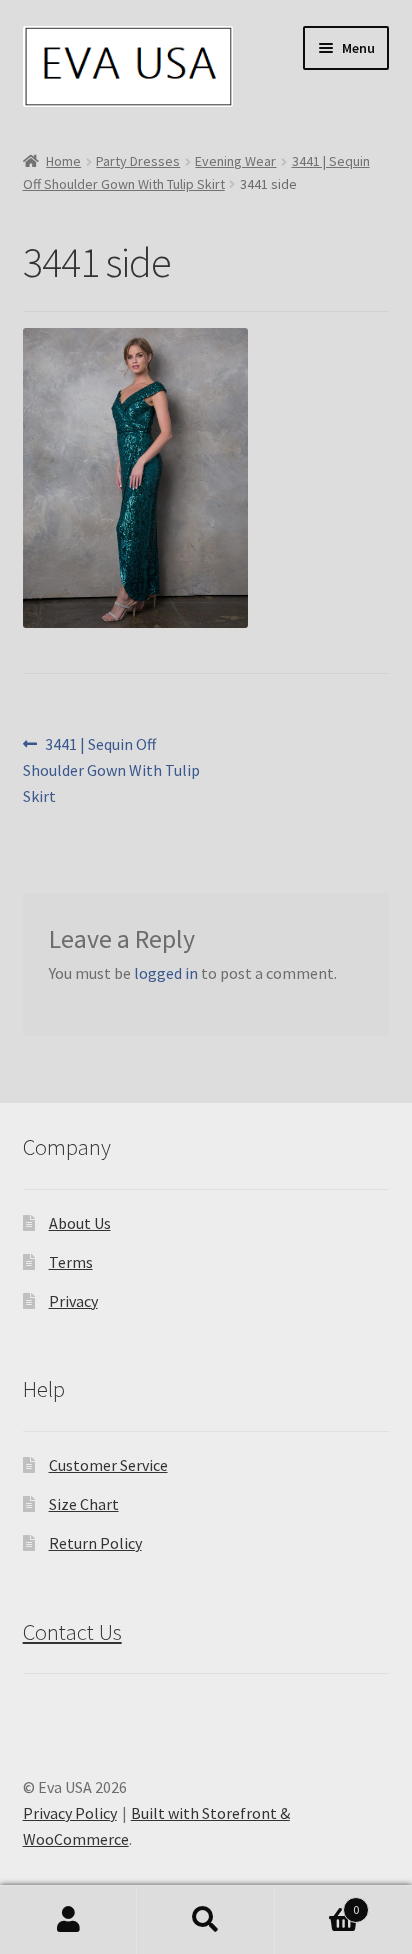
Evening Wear (235, 161)
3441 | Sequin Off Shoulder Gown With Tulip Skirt (111, 769)
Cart (317, 1902)
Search (205, 1920)
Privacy (73, 1301)
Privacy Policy (70, 1813)
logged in (166, 973)
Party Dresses (138, 161)
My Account (68, 1920)
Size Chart (84, 1504)
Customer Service (108, 1465)
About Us (80, 1223)
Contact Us (72, 1632)
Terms (71, 1262)
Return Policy (95, 1543)
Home (63, 161)
